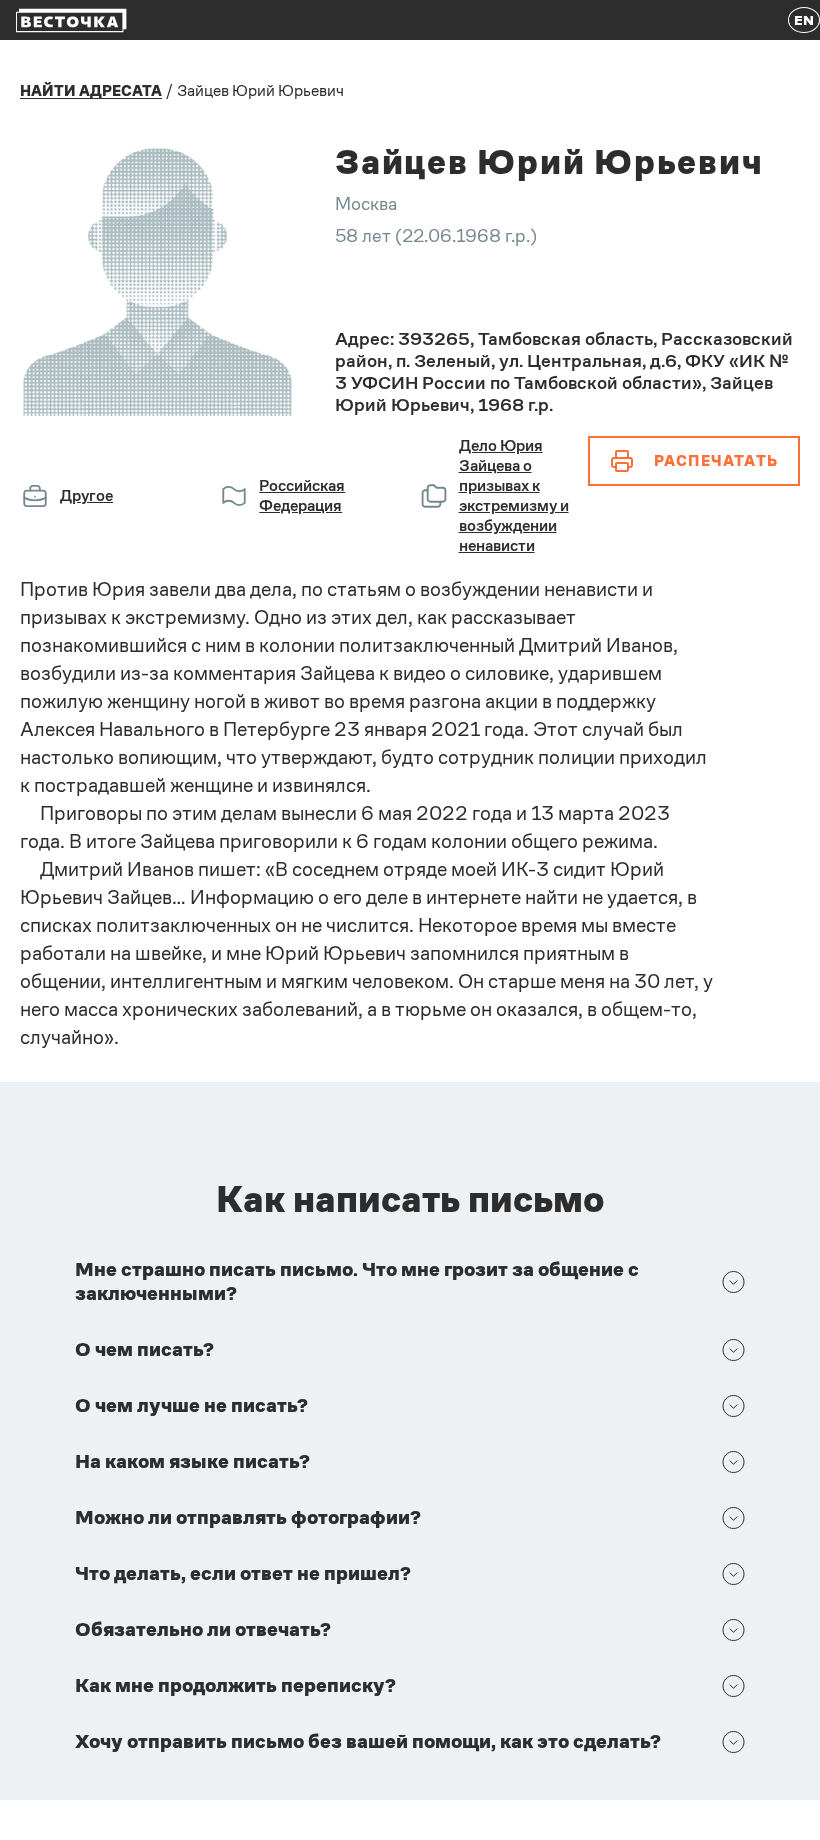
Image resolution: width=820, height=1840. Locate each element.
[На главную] (71, 20)
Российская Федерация (302, 495)
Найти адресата (91, 91)
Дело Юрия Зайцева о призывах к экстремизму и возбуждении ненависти (514, 495)
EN (804, 20)
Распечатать (716, 460)
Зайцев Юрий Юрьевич (260, 90)
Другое (86, 495)
